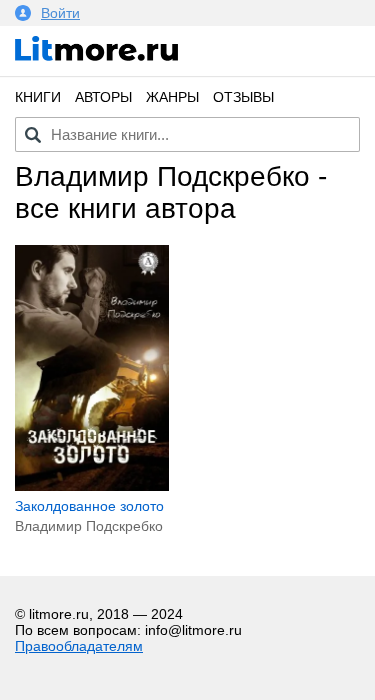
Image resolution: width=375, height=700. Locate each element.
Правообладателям (79, 646)
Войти (60, 13)
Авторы (103, 97)
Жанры (172, 97)
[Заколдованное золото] (92, 486)
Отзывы (243, 97)
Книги (38, 97)
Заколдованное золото (89, 506)
